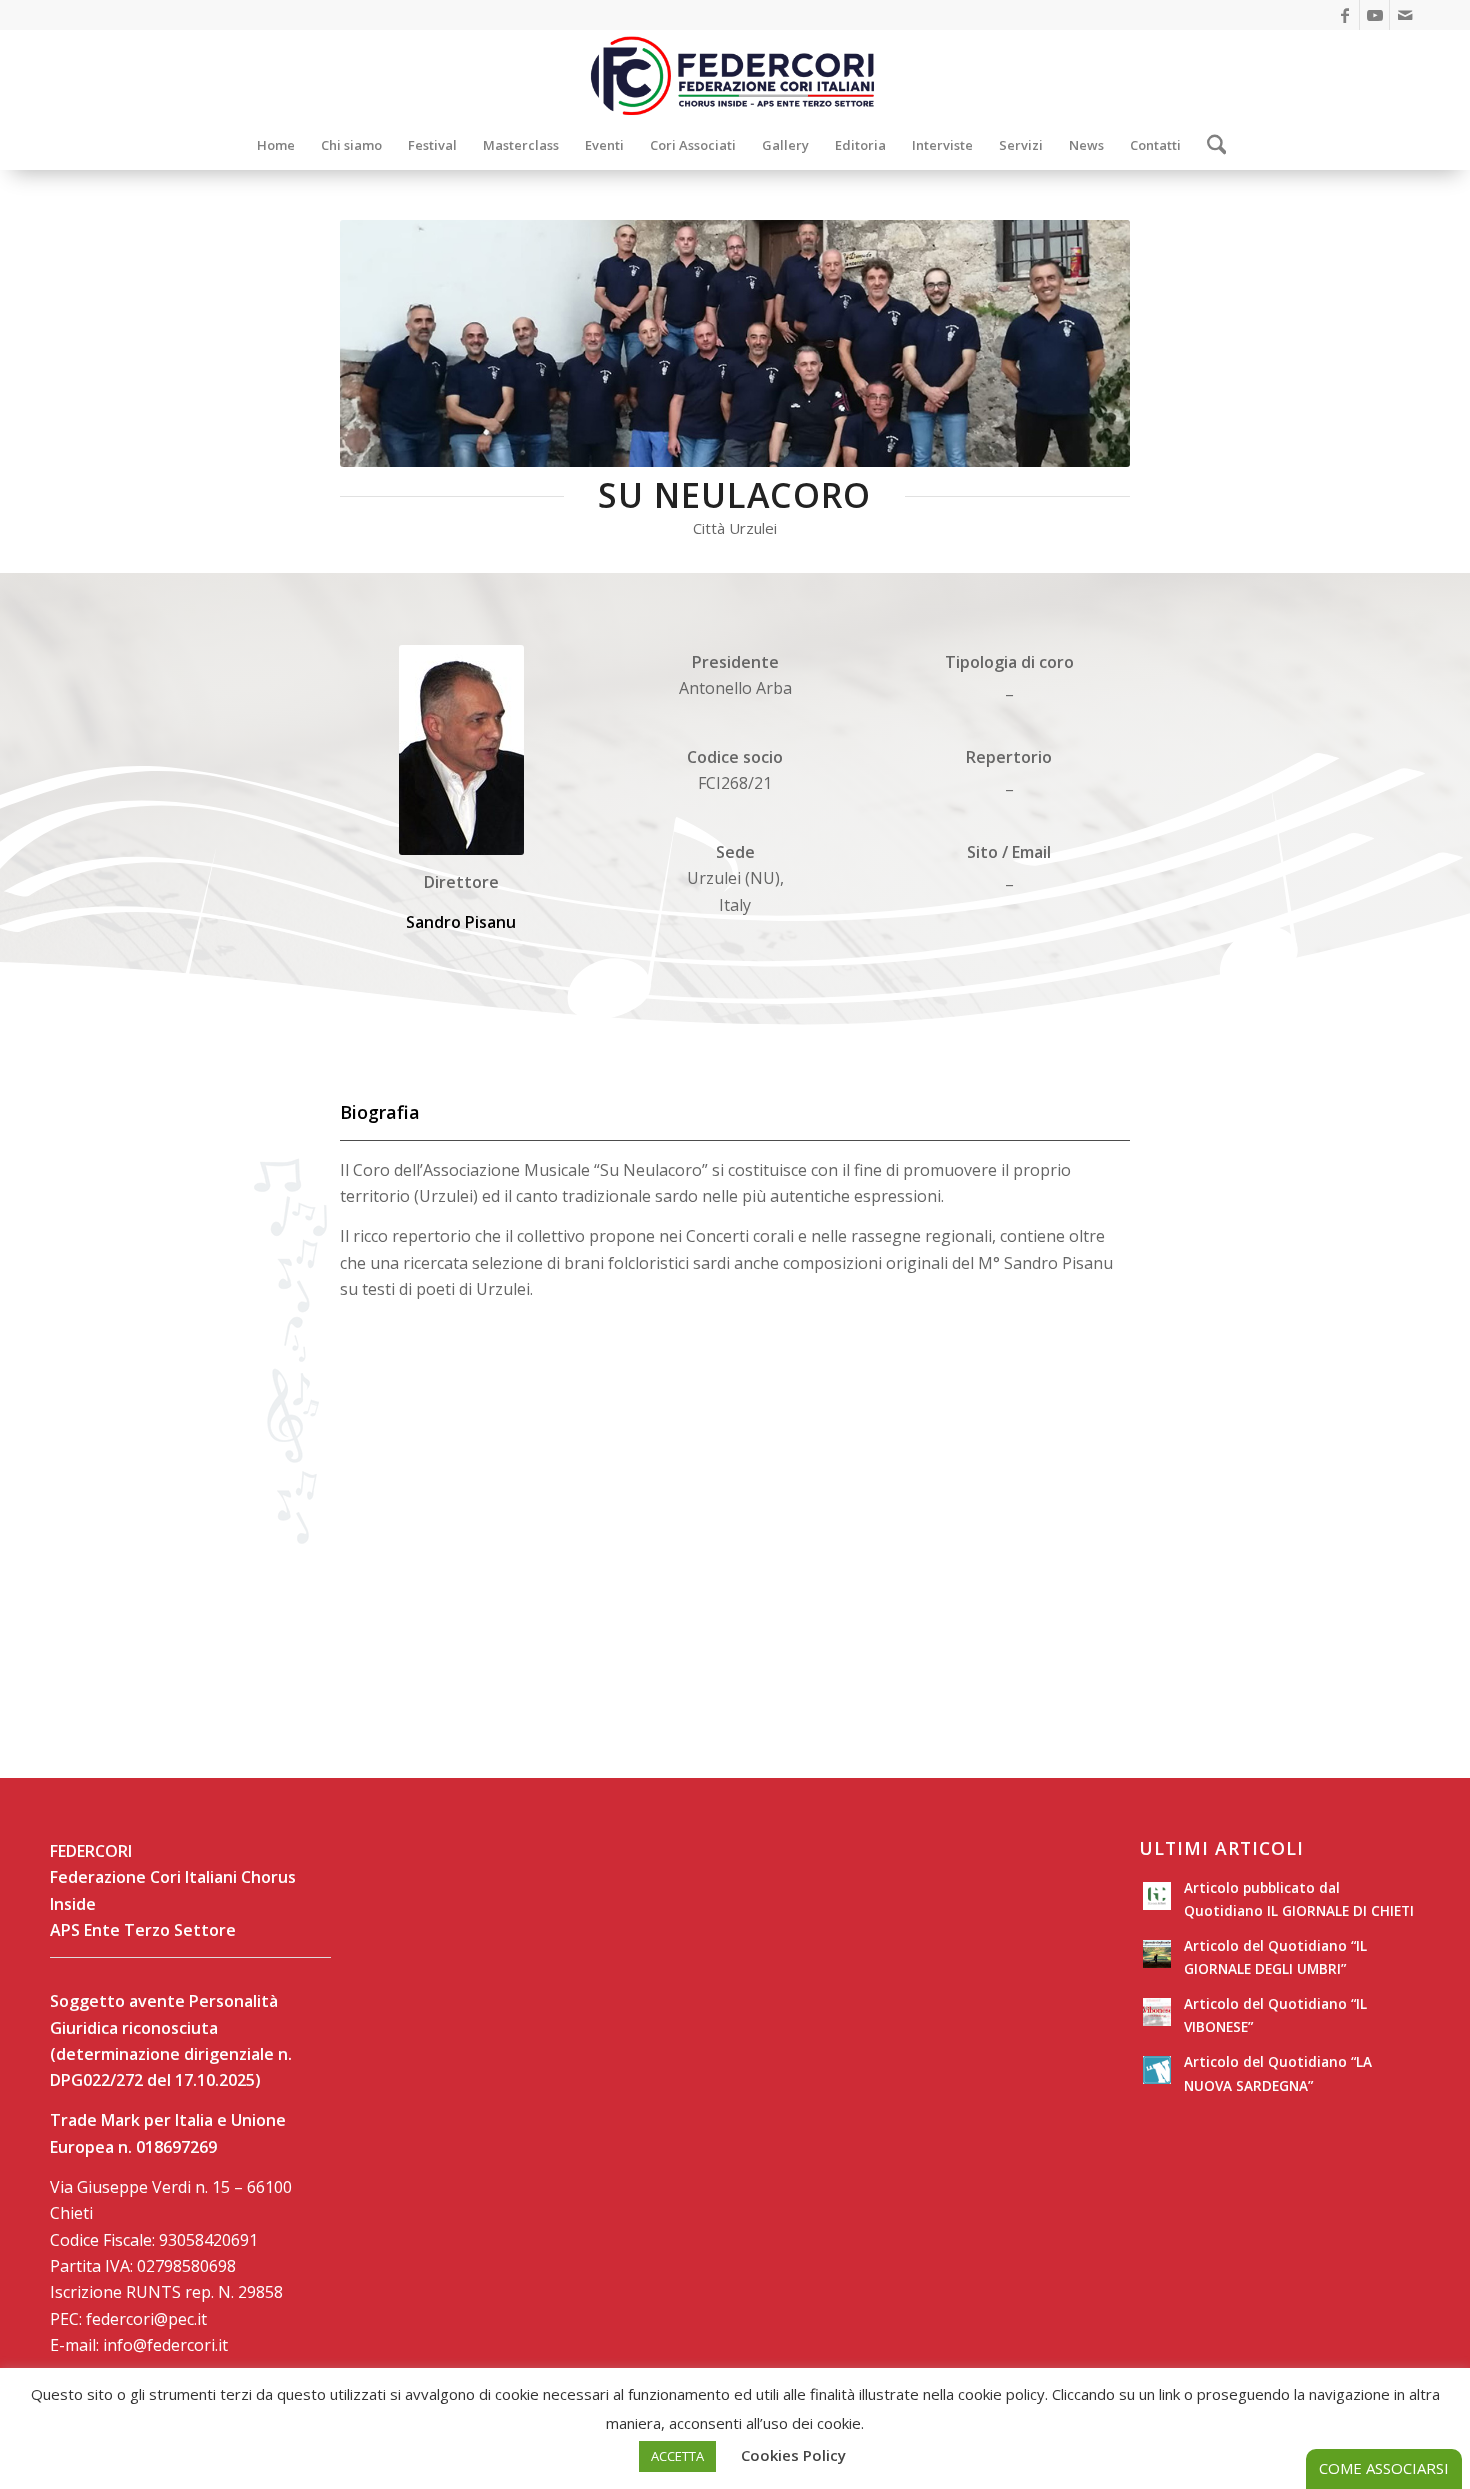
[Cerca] (1210, 145)
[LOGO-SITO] (735, 75)
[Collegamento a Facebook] (1344, 15)
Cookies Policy (793, 2455)
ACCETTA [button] (677, 2456)
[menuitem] (276, 145)
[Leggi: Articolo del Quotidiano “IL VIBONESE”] (1157, 2012)
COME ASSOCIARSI (1384, 2468)
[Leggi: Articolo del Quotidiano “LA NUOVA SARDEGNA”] (1157, 2070)
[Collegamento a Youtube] (1374, 15)
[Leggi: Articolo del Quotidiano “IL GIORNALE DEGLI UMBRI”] (1157, 1954)
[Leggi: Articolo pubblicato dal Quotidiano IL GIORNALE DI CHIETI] (1157, 1896)
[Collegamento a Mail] (1405, 15)
